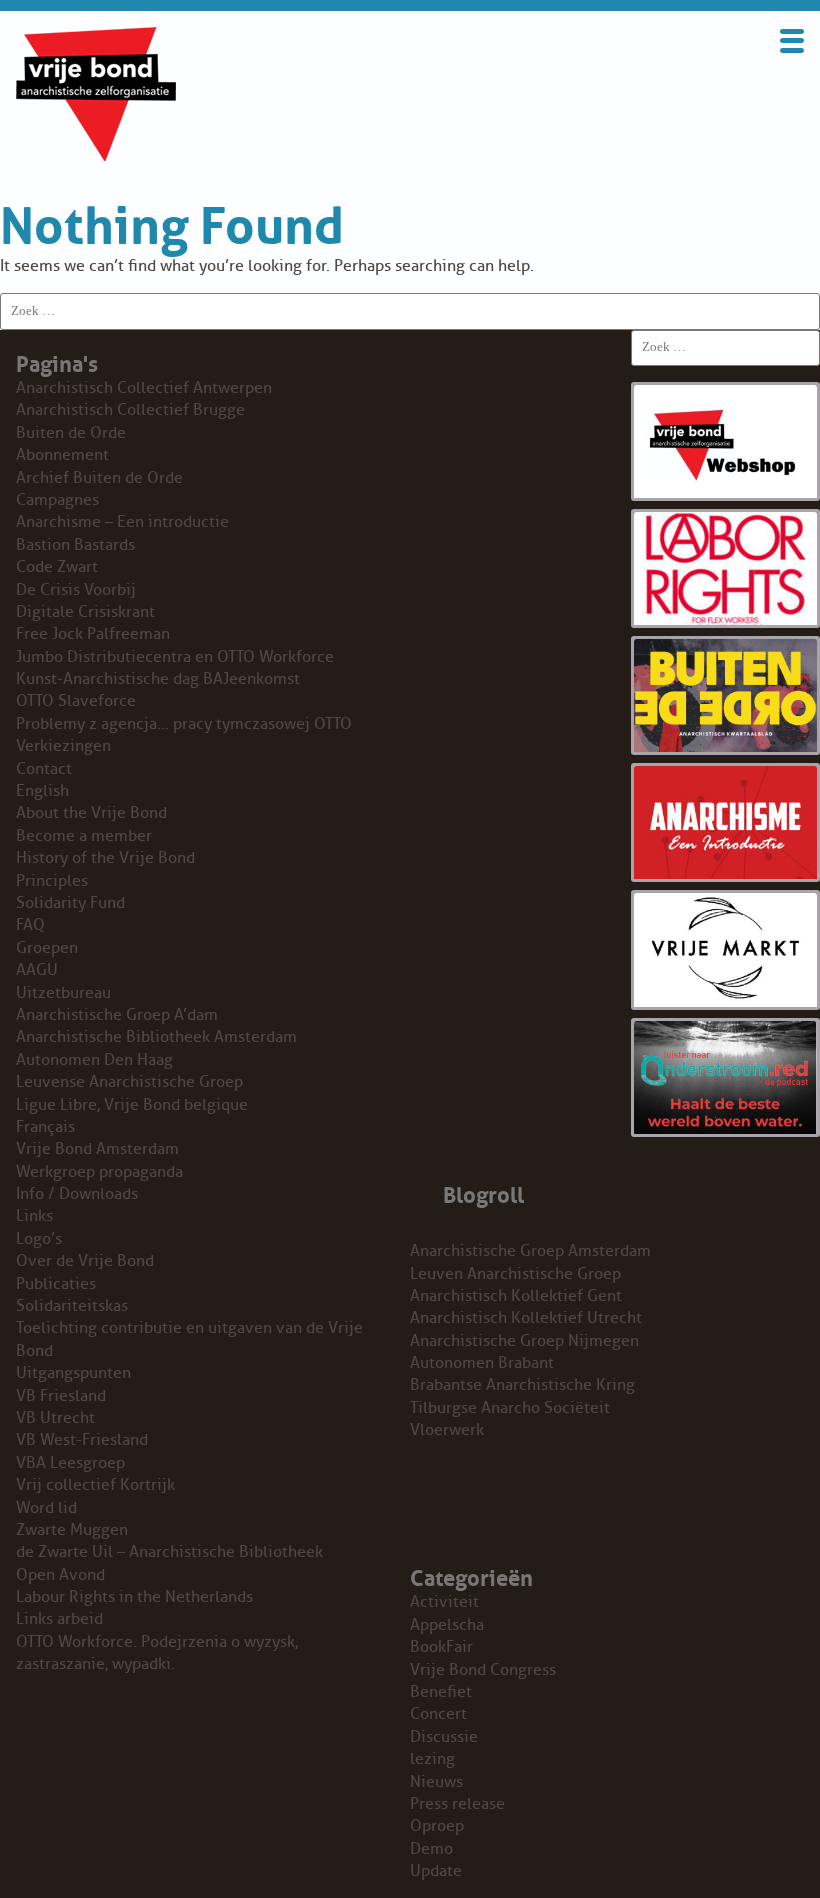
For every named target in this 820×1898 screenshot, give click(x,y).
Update (436, 1871)
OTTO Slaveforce (76, 701)
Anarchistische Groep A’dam (117, 1015)
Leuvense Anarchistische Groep (129, 1082)
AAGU (37, 970)
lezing (432, 1759)
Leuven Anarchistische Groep (515, 1274)
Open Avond (60, 1575)
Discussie (444, 1737)
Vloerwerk (447, 1430)
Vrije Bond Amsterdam (97, 1149)
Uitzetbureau (63, 993)
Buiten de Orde (71, 433)
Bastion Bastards (75, 545)
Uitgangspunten (73, 1373)
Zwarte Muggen (72, 1530)
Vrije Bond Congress (483, 1670)
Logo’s (39, 1239)
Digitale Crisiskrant (85, 612)
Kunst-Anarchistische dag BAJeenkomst (158, 679)
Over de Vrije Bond (85, 1261)
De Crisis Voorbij (76, 590)
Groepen (47, 948)
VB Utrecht (55, 1418)
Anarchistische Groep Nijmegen (524, 1341)
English (42, 791)
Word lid (46, 1508)
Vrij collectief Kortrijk (95, 1485)
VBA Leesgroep (70, 1463)
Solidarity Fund (70, 903)
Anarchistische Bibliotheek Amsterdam (156, 1037)
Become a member (84, 836)
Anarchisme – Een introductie (122, 522)
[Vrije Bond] (96, 156)
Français (45, 1127)
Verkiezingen (63, 746)
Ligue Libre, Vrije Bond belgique (132, 1105)
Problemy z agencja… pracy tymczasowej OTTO (184, 724)
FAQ (30, 925)
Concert (438, 1714)
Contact (44, 769)
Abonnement (62, 455)
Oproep (437, 1826)
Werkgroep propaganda (99, 1172)
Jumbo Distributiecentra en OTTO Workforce (175, 657)
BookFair (441, 1647)
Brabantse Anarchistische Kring (522, 1385)
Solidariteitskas (72, 1306)
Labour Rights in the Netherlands (134, 1597)
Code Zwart (57, 567)
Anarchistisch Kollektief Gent (516, 1296)
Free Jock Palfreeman (93, 634)
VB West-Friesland (82, 1440)
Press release (457, 1804)
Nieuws (436, 1782)
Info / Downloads (77, 1194)
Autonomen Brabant (482, 1363)
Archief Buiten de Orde (99, 478)
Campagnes (57, 500)
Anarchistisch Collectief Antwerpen (144, 388)
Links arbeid (59, 1619)
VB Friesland (61, 1396)
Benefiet (441, 1692)
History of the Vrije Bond (105, 858)
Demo (431, 1849)
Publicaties (56, 1284)
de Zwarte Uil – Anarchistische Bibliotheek (169, 1552)
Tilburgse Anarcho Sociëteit (510, 1408)
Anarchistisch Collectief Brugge (130, 410)
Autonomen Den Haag (94, 1060)
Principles (52, 881)
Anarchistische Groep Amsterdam (530, 1251)
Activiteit (444, 1602)
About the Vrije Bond (91, 813)
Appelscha (447, 1625)
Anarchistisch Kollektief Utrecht (526, 1318)
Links (34, 1216)
